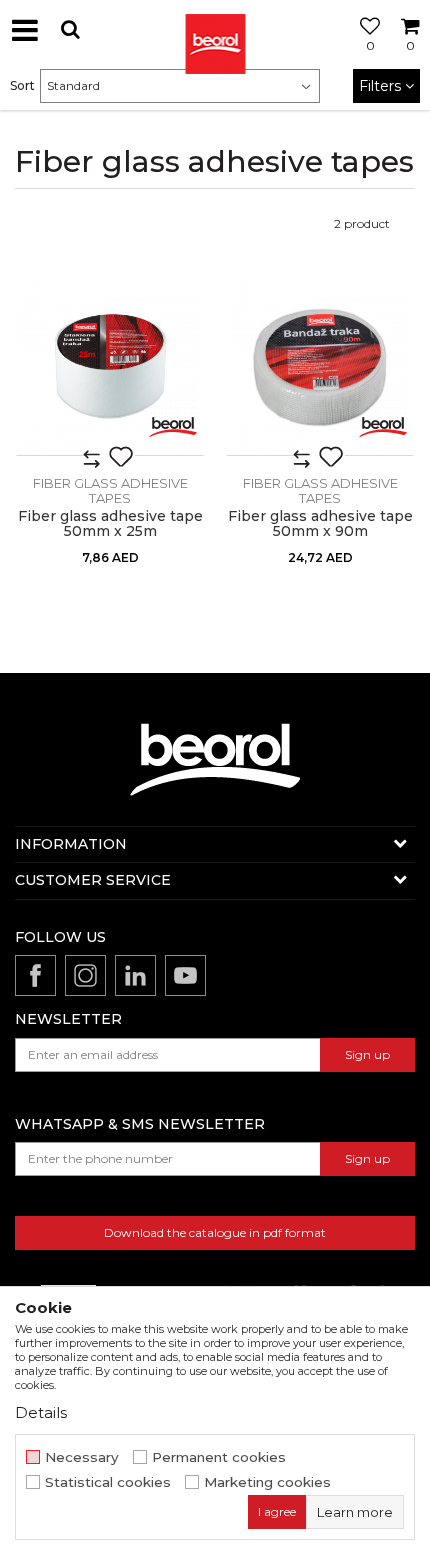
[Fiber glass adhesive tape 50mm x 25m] (110, 362)
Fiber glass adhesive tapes (110, 490)
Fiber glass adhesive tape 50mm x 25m (110, 524)
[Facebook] (35, 975)
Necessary (82, 1457)
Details (41, 1412)
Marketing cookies (267, 1482)
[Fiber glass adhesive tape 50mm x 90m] (320, 362)
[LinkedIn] (135, 975)
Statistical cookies (108, 1482)
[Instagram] (85, 975)
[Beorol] (215, 30)
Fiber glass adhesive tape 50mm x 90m (320, 524)
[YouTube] (185, 975)
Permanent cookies (219, 1457)
